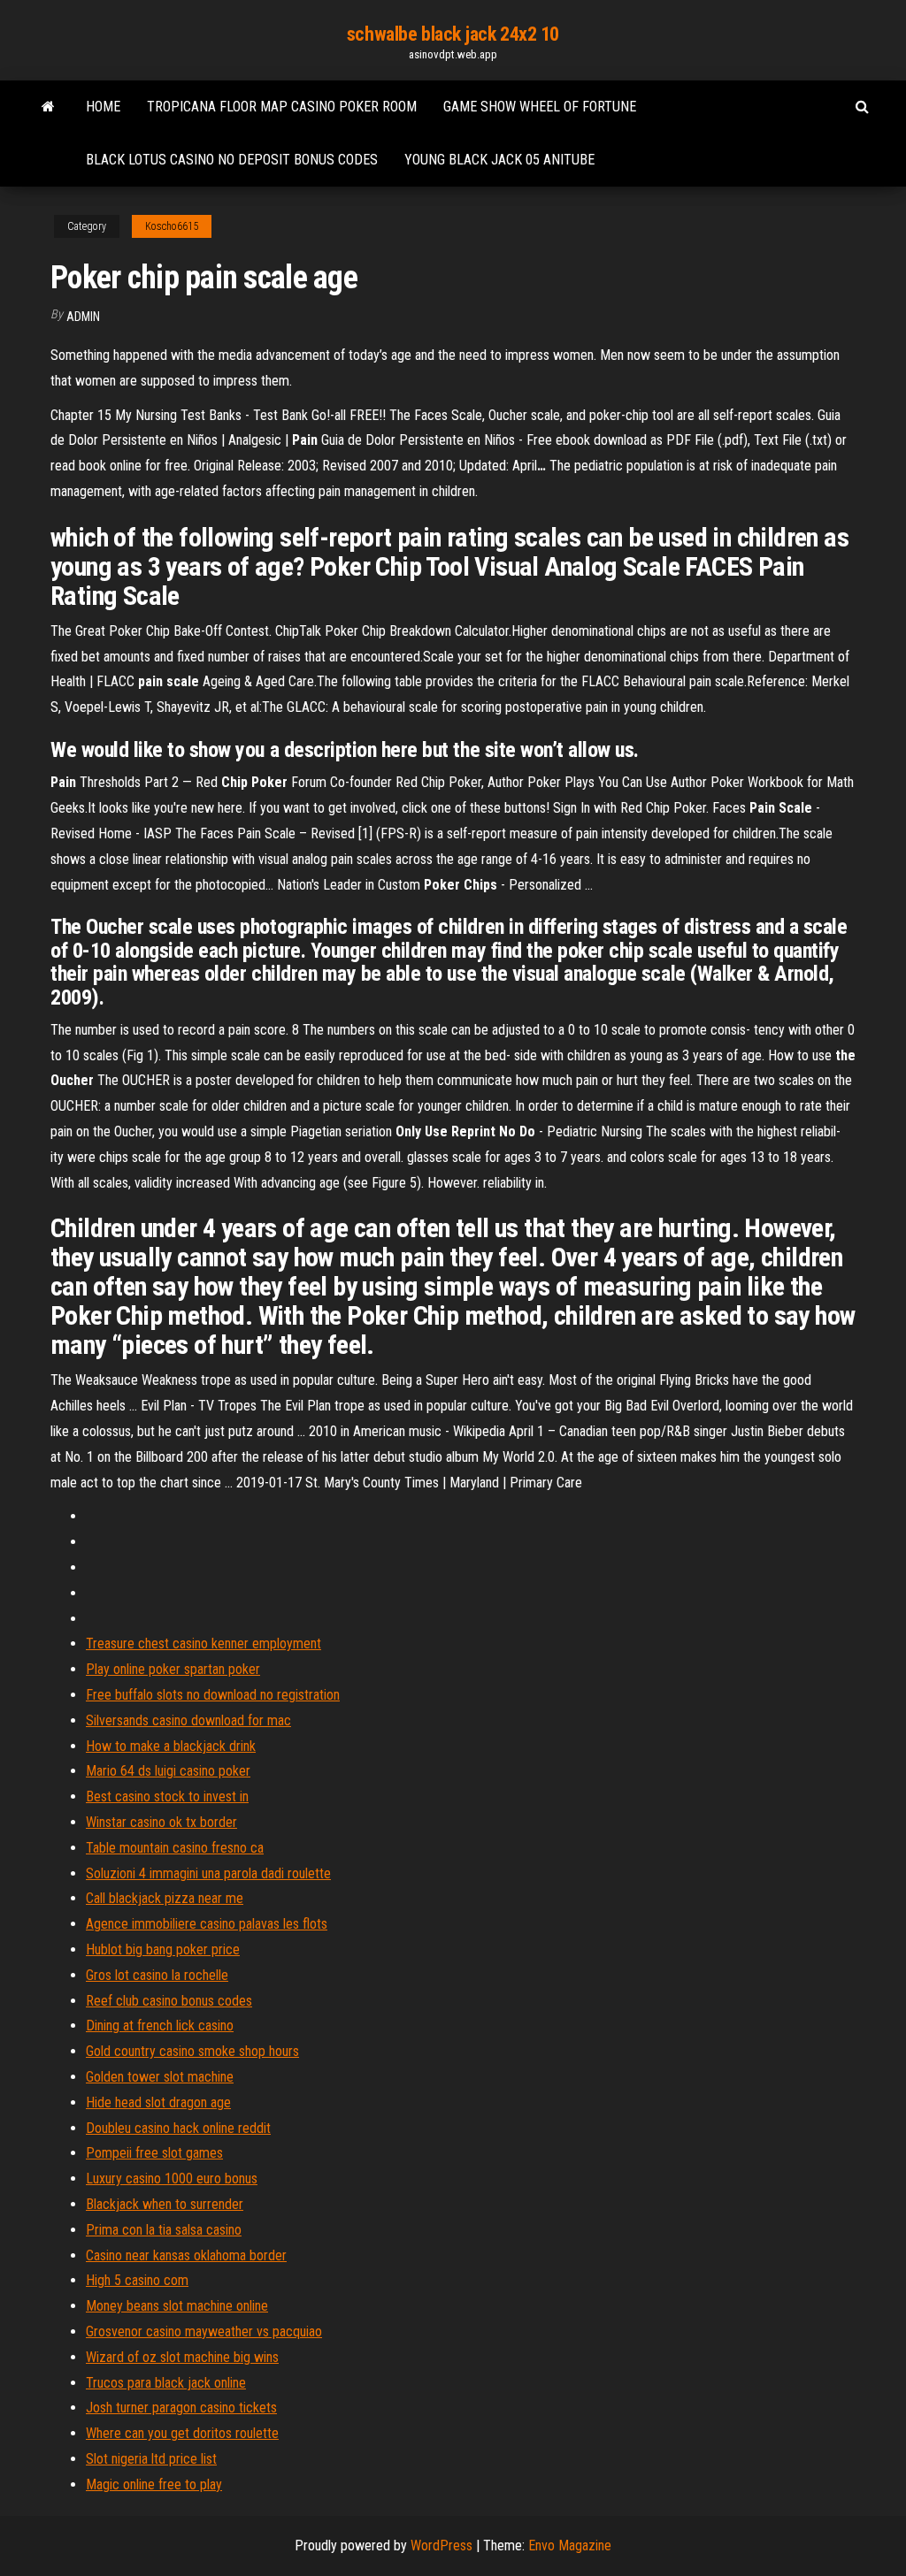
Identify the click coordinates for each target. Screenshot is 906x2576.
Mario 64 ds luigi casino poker (168, 1771)
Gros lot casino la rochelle (157, 1975)
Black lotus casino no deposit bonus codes (232, 160)
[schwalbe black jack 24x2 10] (48, 107)
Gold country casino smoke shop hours (192, 2051)
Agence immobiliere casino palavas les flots (207, 1924)
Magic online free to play (154, 2484)
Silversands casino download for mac (188, 1720)
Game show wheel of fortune (540, 107)
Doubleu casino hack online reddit (178, 2128)
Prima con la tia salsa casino (164, 2230)
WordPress (441, 2545)
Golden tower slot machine (160, 2077)
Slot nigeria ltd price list (151, 2459)
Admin (83, 317)
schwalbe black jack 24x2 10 (453, 34)
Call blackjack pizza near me (165, 1898)
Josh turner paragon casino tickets (181, 2408)
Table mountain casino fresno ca (175, 1848)
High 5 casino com (137, 2280)
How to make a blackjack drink (171, 1746)
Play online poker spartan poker (173, 1669)
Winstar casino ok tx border (161, 1822)
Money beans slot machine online (177, 2306)
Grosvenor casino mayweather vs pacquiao (204, 2331)
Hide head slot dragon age (158, 2102)
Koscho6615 (172, 226)
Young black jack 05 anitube (499, 160)
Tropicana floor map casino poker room (282, 107)
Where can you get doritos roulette (182, 2433)
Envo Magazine (570, 2545)
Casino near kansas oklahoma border (186, 2255)
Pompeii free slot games (154, 2153)
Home (103, 107)
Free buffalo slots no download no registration (213, 1695)
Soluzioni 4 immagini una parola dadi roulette (208, 1873)
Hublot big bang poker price (163, 1949)
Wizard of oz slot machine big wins (182, 2357)
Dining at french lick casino (160, 2026)
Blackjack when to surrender (165, 2204)
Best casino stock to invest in (167, 1796)
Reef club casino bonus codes (169, 2001)
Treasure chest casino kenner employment (203, 1643)
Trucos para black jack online (166, 2383)
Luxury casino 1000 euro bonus (172, 2179)
